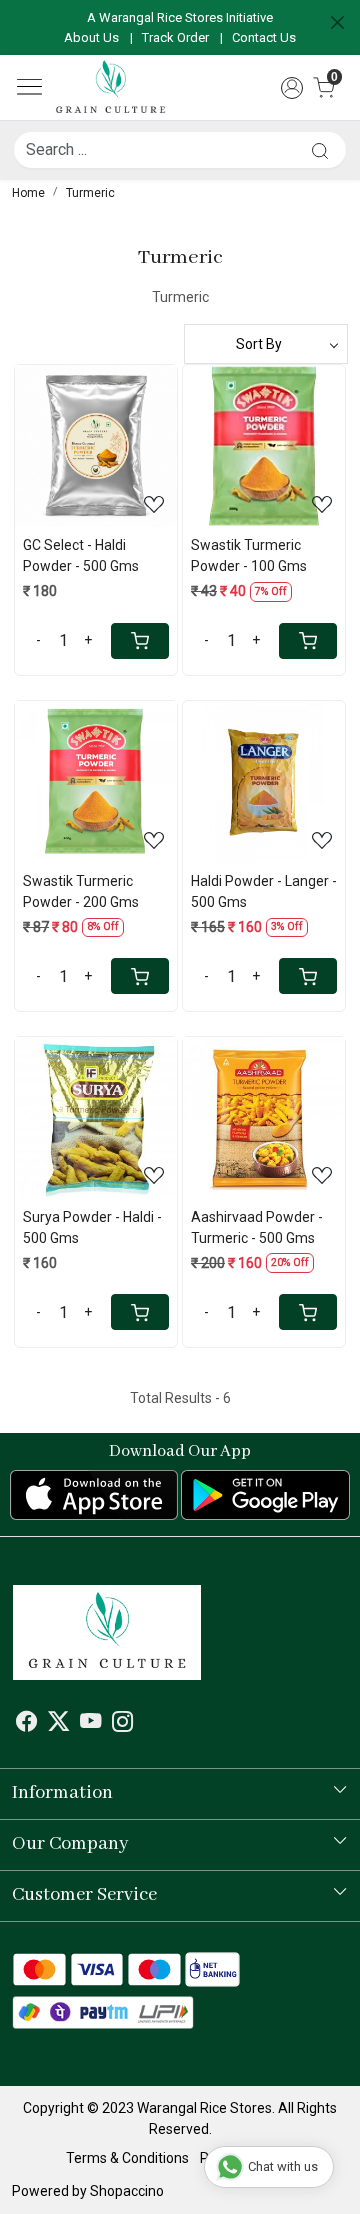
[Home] (111, 88)
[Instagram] (122, 1724)
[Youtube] (90, 1724)
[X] (58, 1724)
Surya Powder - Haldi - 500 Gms (92, 1227)
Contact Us (264, 37)
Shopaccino (127, 2191)
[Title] (320, 150)
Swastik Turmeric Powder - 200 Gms (81, 891)
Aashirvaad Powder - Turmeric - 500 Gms (257, 1227)
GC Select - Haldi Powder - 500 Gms (81, 555)
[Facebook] (26, 1724)
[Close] (337, 22)
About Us (91, 37)
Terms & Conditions (127, 2158)
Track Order (175, 37)
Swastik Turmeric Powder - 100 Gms (249, 555)
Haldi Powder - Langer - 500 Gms (264, 891)
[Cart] (140, 641)
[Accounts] (292, 88)
